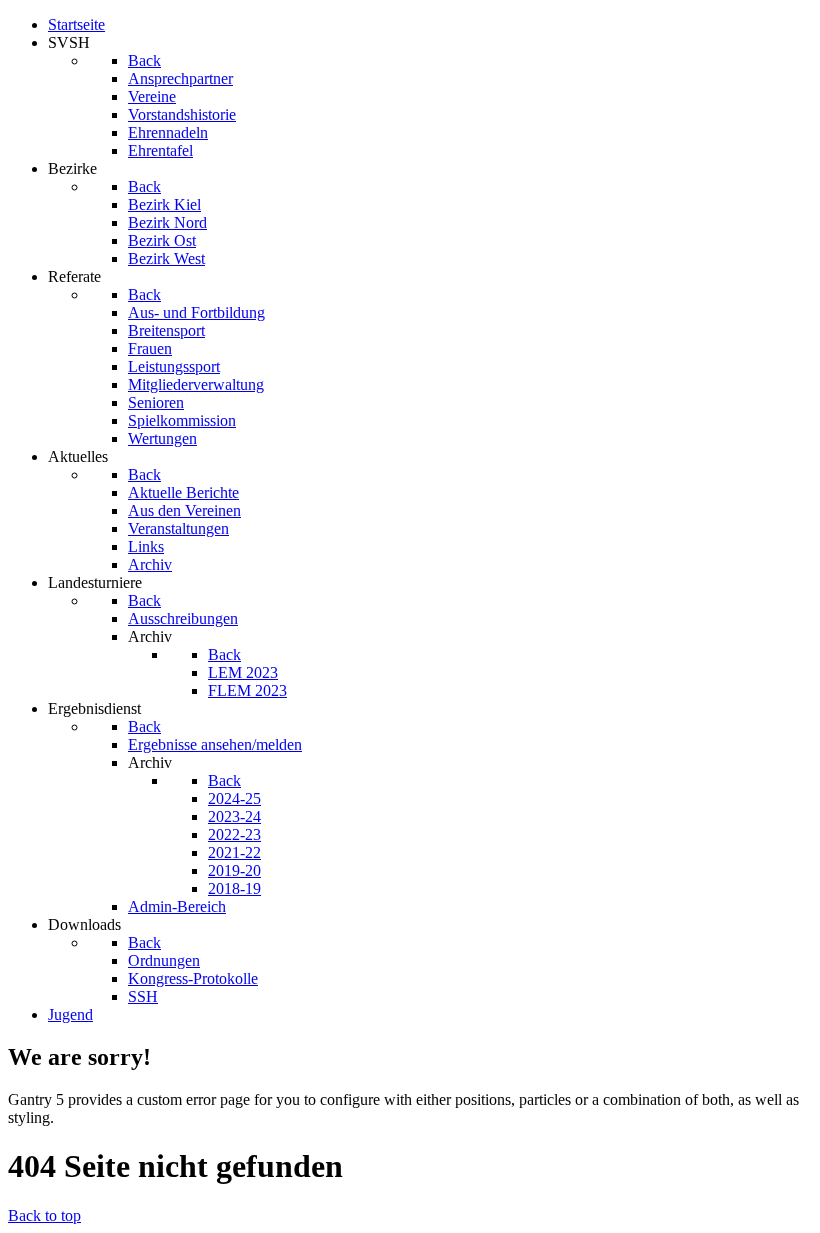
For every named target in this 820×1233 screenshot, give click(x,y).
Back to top (44, 1215)
